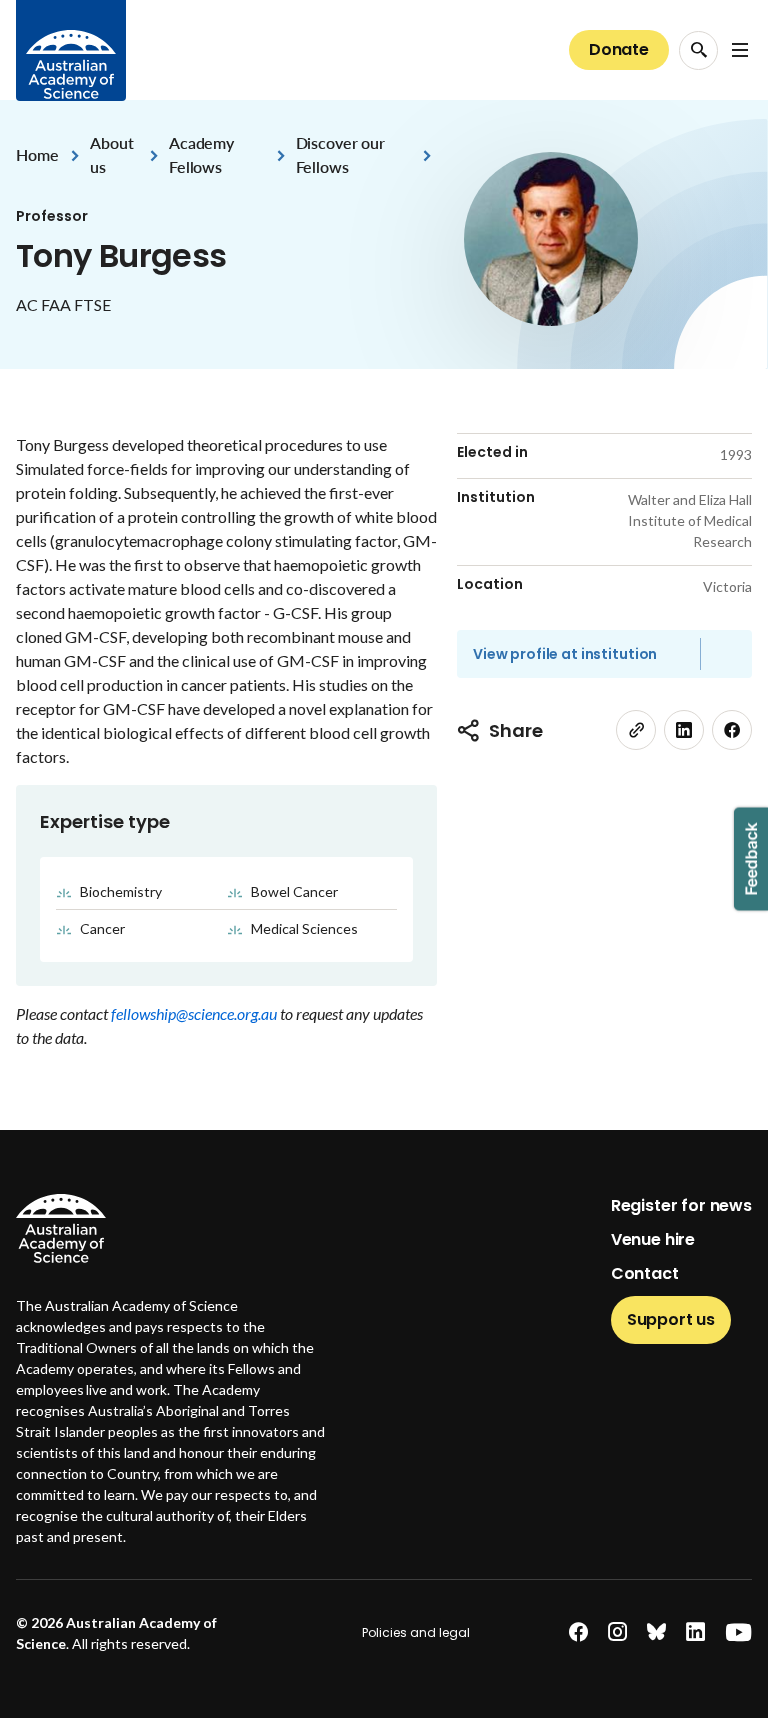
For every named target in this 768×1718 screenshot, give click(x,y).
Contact (645, 1273)
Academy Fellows (201, 154)
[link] (636, 730)
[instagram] (617, 1632)
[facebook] (732, 730)
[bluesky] (656, 1632)
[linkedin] (684, 730)
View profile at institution (565, 654)
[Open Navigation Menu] (740, 50)
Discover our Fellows (340, 154)
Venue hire (653, 1239)
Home (37, 154)
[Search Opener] (698, 50)
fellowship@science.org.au (195, 1013)
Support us (671, 1319)
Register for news (681, 1205)
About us (111, 154)
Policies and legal (416, 1632)
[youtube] (738, 1632)
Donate (619, 49)
